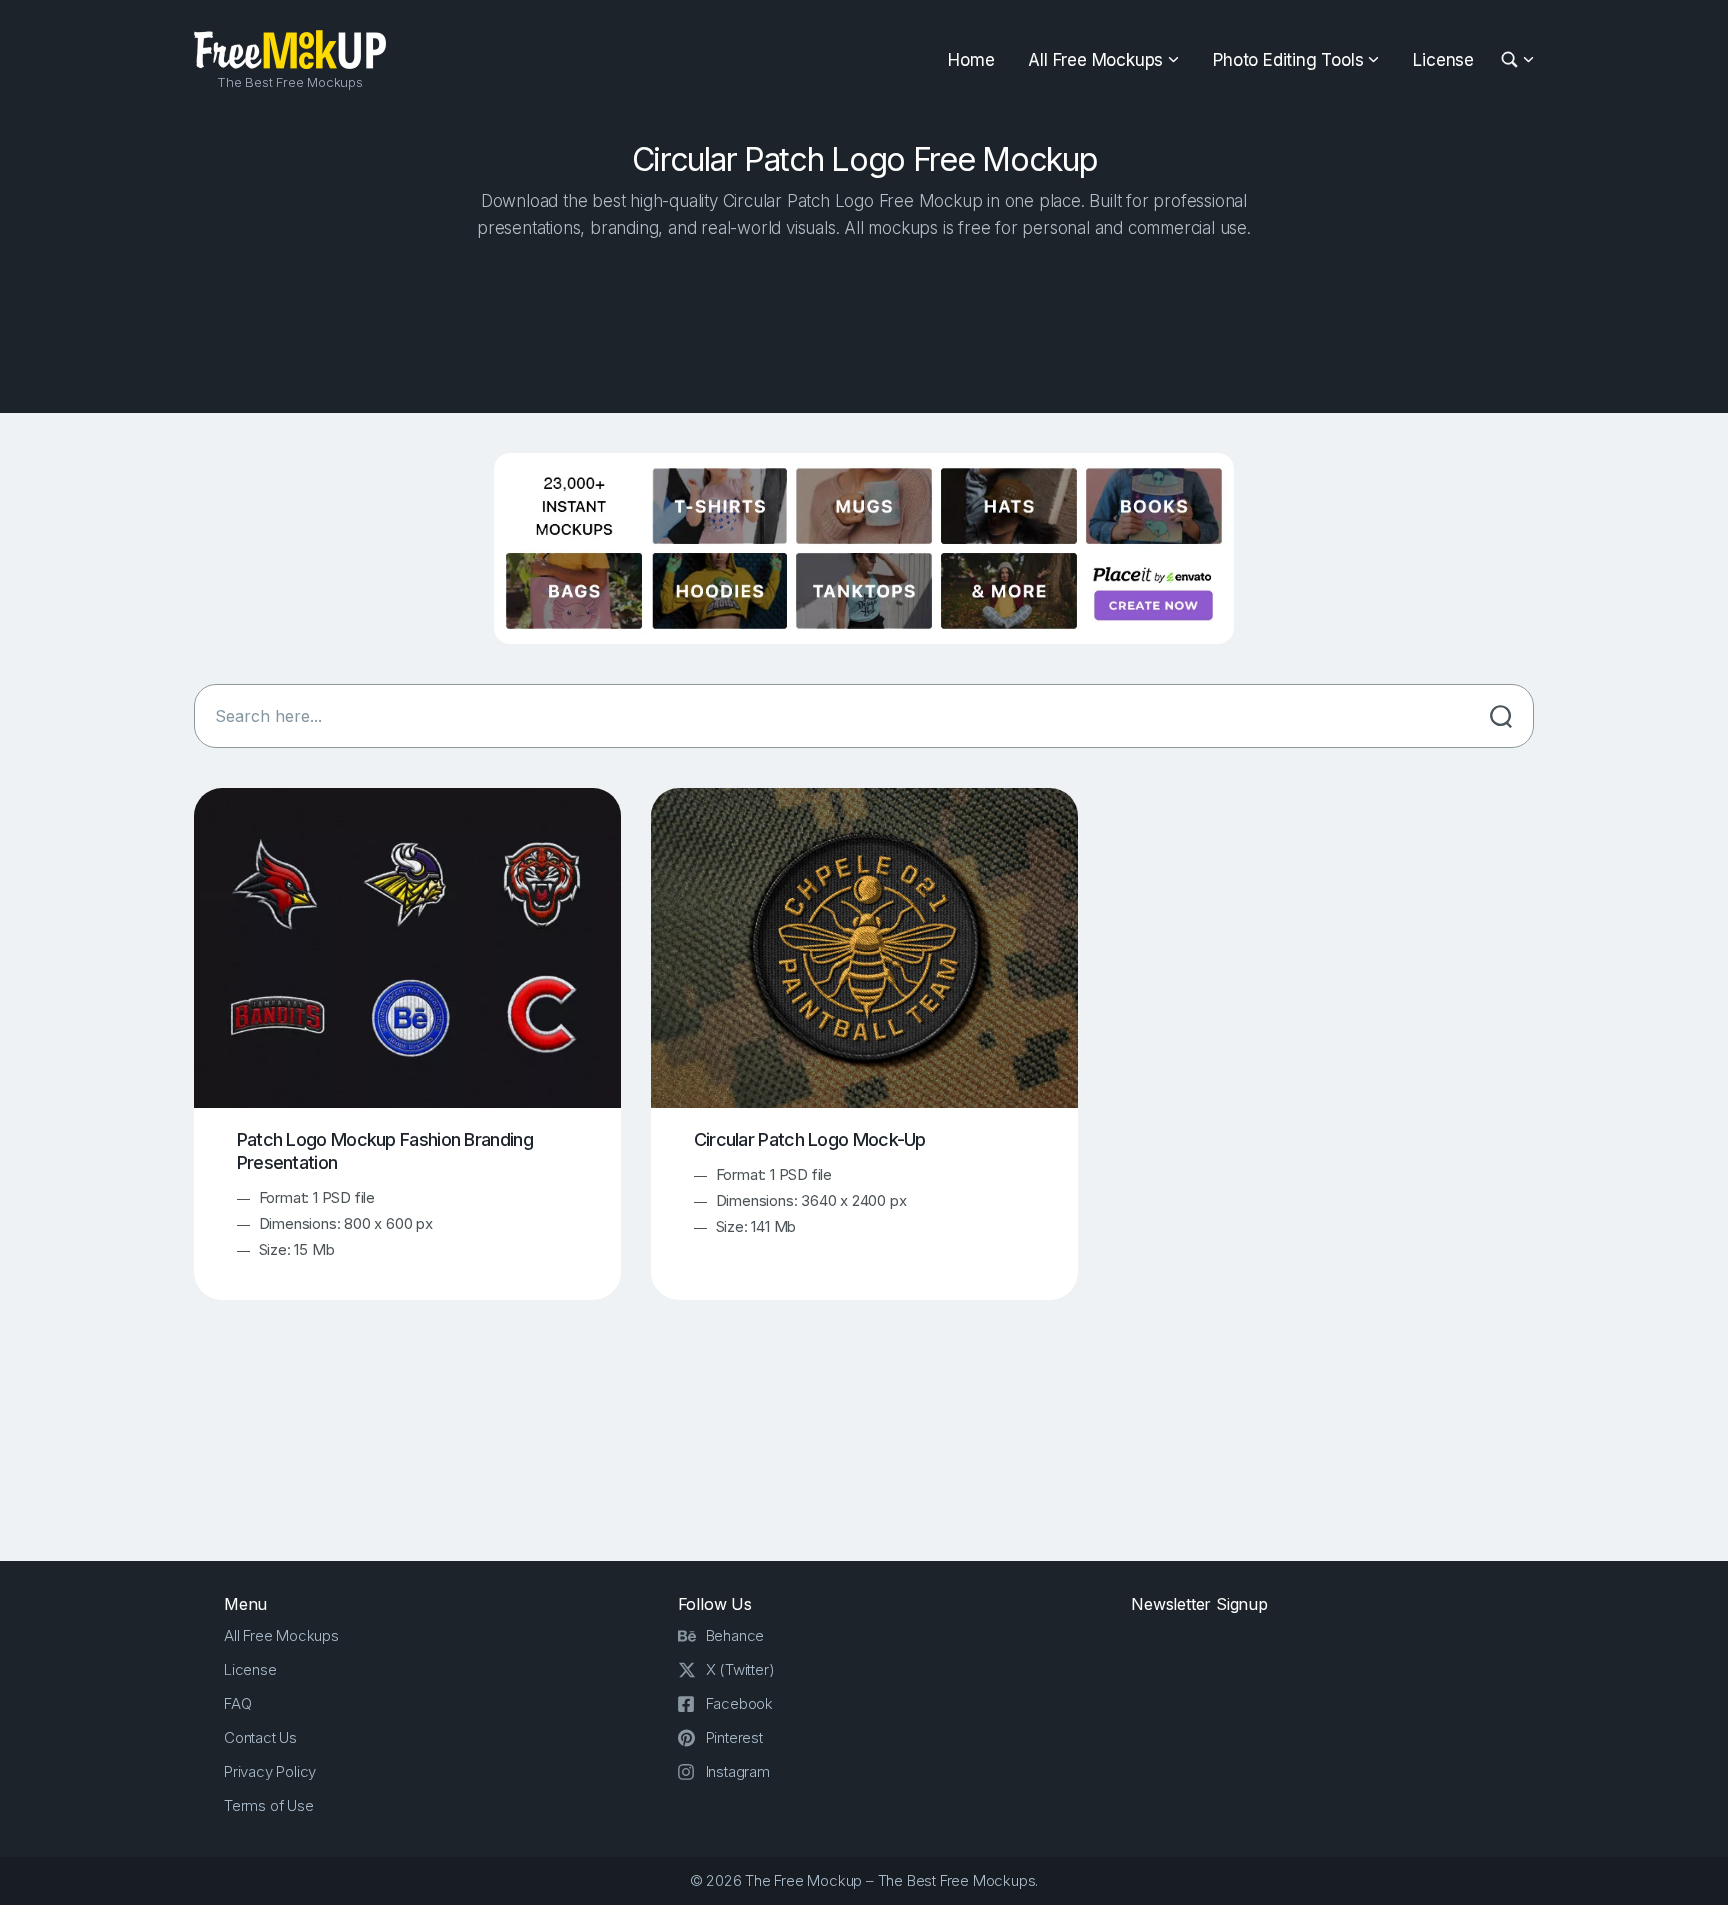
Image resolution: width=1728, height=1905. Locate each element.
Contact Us (260, 1737)
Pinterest (734, 1737)
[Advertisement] (864, 321)
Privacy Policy (270, 1771)
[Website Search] (1512, 60)
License (1443, 60)
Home (971, 60)
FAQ (237, 1703)
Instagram (738, 1771)
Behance (735, 1635)
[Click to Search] (1501, 716)
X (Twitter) (740, 1669)
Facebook (739, 1703)
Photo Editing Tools (1288, 60)
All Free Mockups (1095, 60)
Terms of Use (269, 1805)
